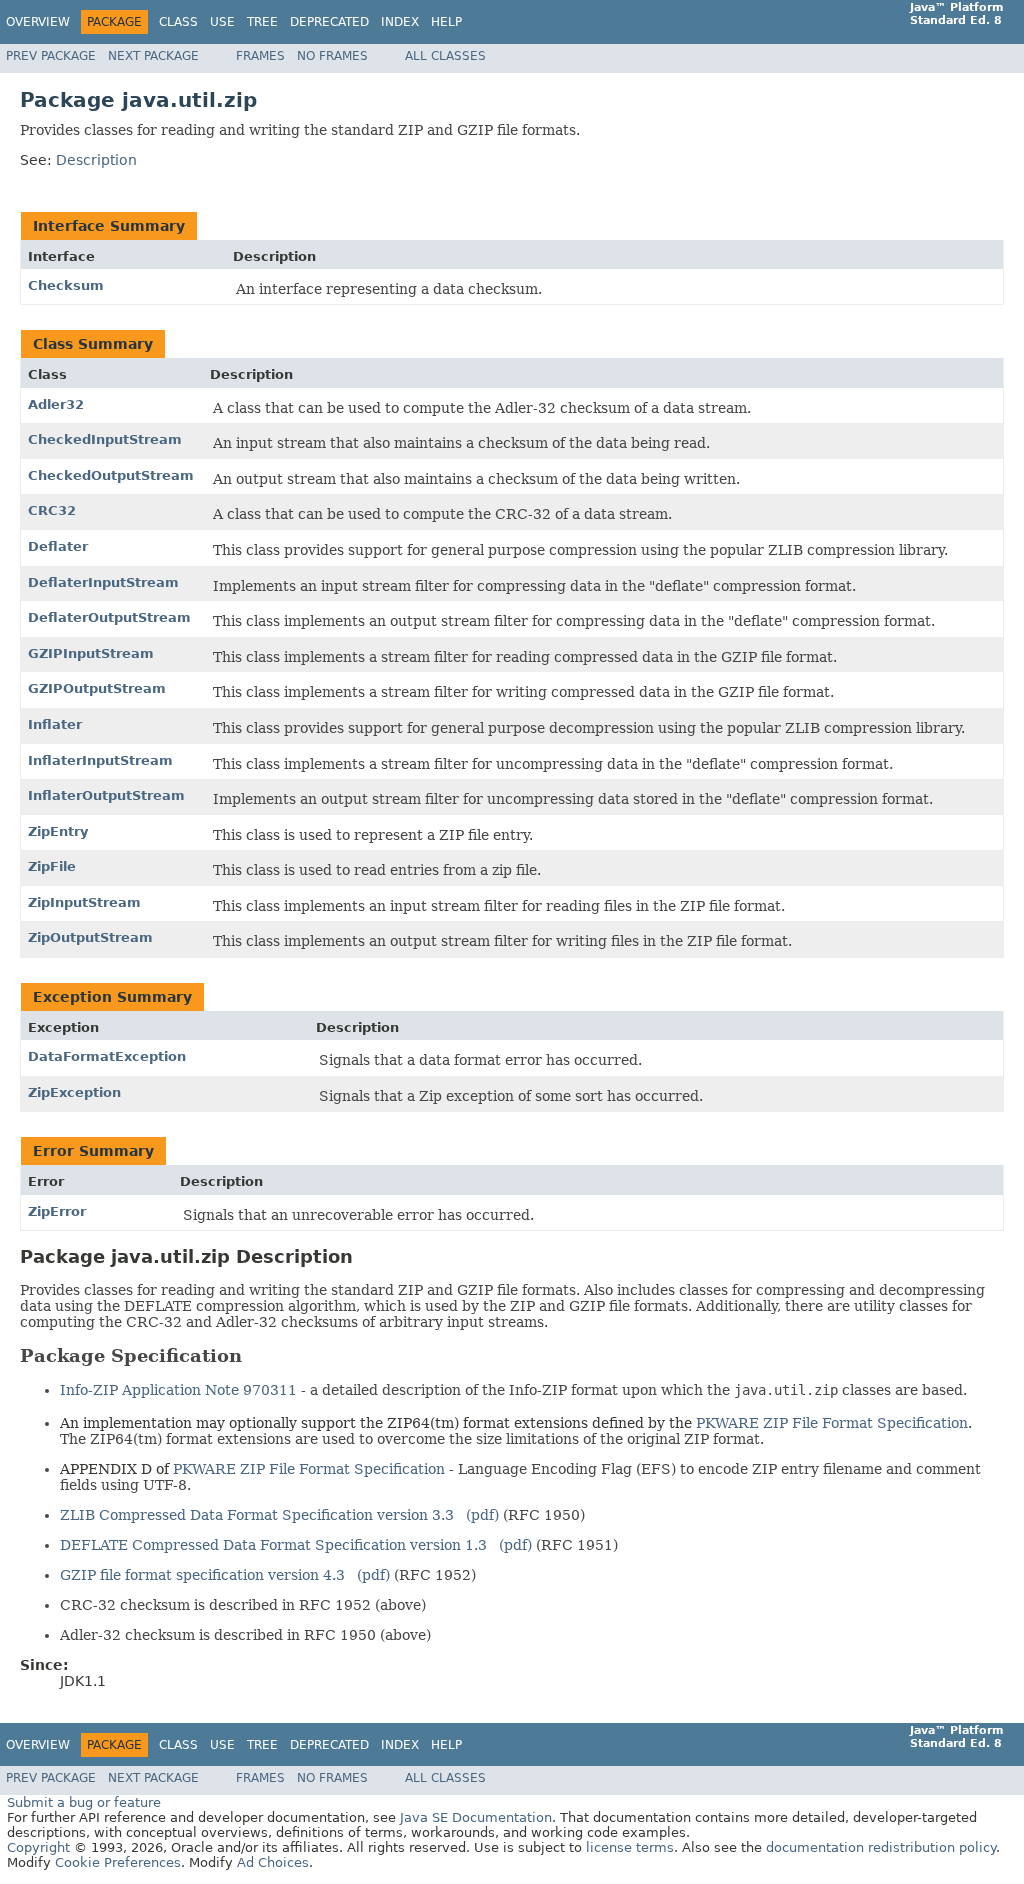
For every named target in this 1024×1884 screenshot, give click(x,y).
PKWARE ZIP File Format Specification (832, 1423)
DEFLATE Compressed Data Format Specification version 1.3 (273, 1545)
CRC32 (52, 510)
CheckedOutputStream (111, 475)
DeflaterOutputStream (109, 617)
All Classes (445, 56)
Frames (260, 56)
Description (96, 160)
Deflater (58, 546)
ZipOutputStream (90, 937)
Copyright (38, 1847)
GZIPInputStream (91, 653)
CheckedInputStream (105, 439)
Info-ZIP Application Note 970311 (180, 1390)
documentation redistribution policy (881, 1847)
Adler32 (56, 404)
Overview (38, 22)
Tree (262, 22)
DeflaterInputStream (103, 582)
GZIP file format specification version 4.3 (202, 1575)
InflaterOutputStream (106, 795)
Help (446, 22)
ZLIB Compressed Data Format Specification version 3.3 (257, 1515)
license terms (630, 1847)
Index (400, 22)
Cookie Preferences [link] (118, 1862)
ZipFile (52, 866)
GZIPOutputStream (97, 688)
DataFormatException (107, 1056)
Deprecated (329, 22)
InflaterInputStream (100, 760)
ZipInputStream (84, 902)
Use (222, 22)
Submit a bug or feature (84, 1802)
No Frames (332, 56)
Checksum (66, 285)
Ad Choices (273, 1862)
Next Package (153, 56)
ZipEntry (58, 831)
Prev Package (51, 56)
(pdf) (482, 1515)
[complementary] (118, 1862)
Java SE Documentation (476, 1817)
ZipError (57, 1211)
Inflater (55, 724)
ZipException (74, 1092)
